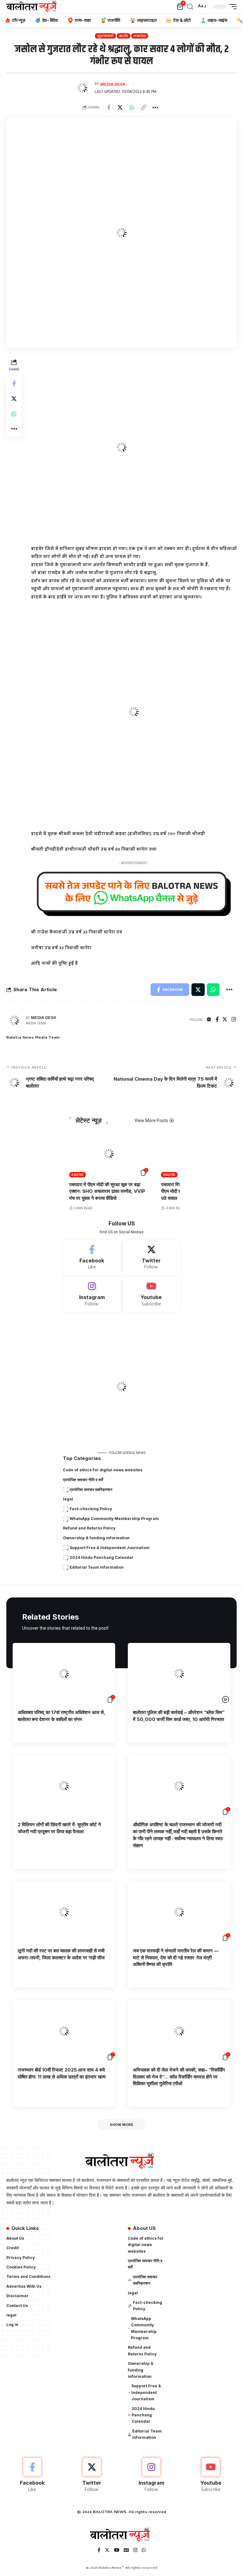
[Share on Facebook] (109, 107)
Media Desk (113, 84)
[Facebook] (217, 1020)
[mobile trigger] (231, 7)
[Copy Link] (144, 107)
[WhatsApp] (144, 2551)
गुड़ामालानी (105, 36)
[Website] (209, 1020)
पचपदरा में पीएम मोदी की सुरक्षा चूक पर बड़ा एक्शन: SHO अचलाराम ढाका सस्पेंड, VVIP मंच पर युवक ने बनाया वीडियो (107, 1191)
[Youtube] (151, 1295)
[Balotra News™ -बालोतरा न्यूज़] (33, 7)
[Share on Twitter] (120, 107)
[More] (155, 107)
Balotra (78, 1175)
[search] (190, 7)
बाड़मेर (124, 36)
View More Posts (151, 1120)
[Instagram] (234, 1020)
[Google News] (126, 2551)
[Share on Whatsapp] (132, 107)
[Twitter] (225, 1020)
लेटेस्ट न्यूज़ (89, 1120)
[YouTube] (117, 2551)
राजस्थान (140, 36)
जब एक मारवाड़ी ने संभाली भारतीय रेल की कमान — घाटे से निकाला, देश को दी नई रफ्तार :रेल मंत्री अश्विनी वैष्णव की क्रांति (176, 1958)
